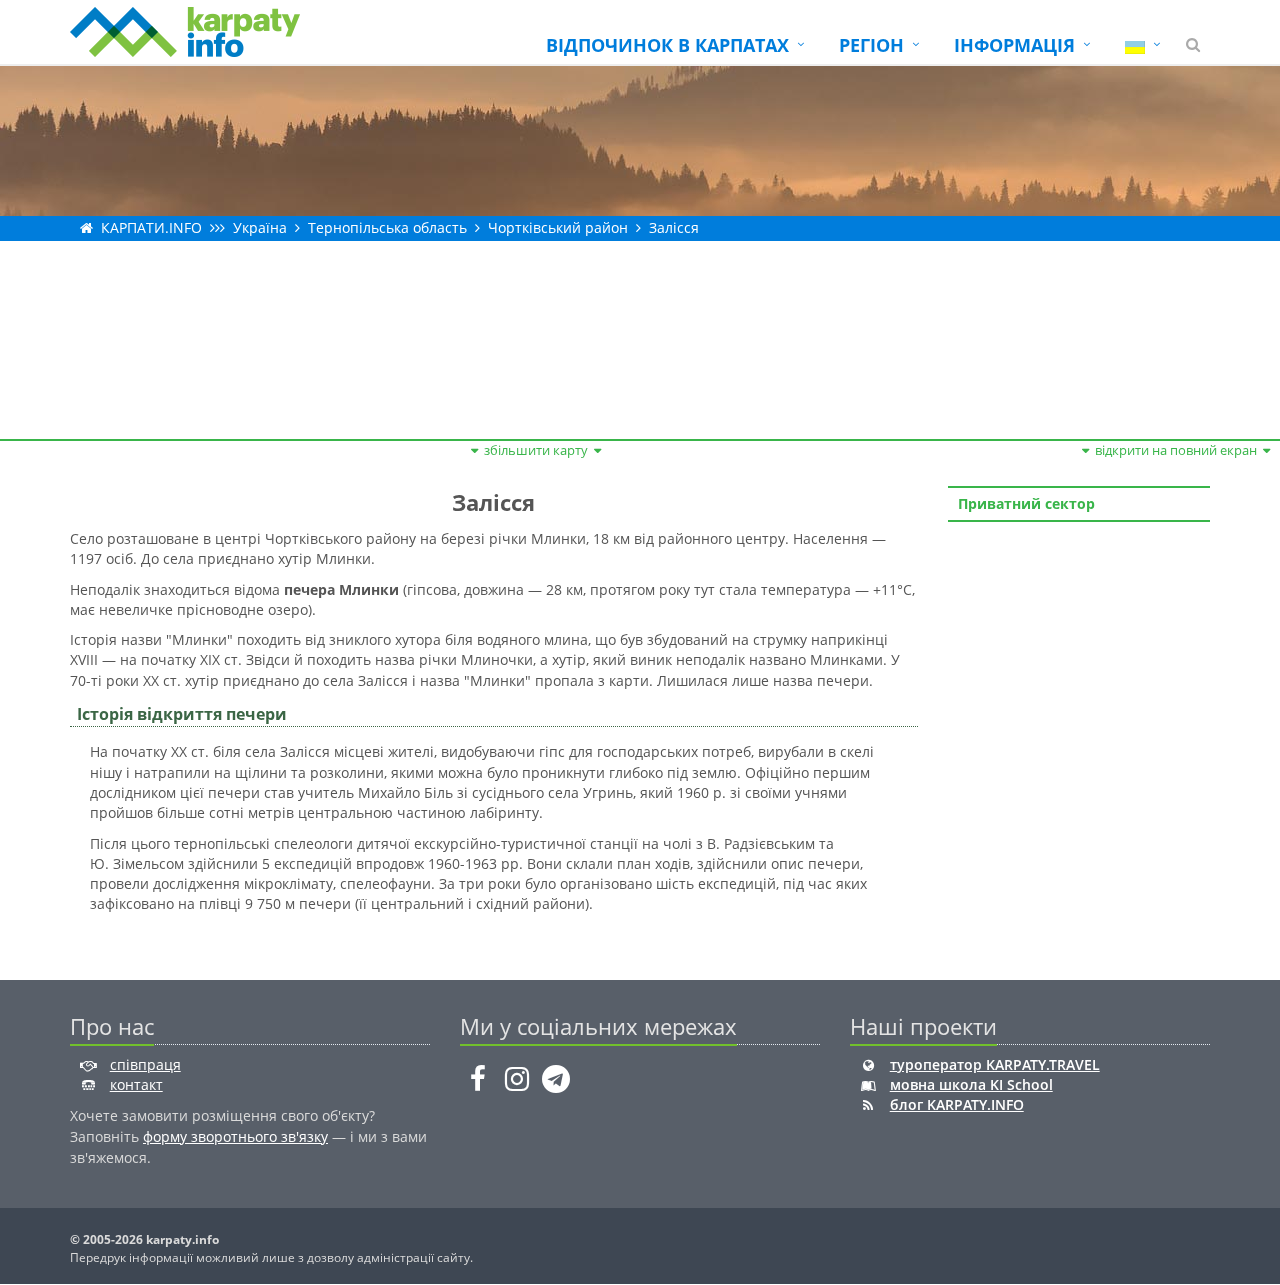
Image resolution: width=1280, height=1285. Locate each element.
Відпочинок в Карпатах (667, 45)
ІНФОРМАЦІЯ (1014, 45)
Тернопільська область (387, 227)
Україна (260, 227)
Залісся (674, 227)
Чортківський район (558, 227)
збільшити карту (536, 450)
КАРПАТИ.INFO (151, 227)
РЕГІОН (871, 45)
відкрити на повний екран (1176, 450)
